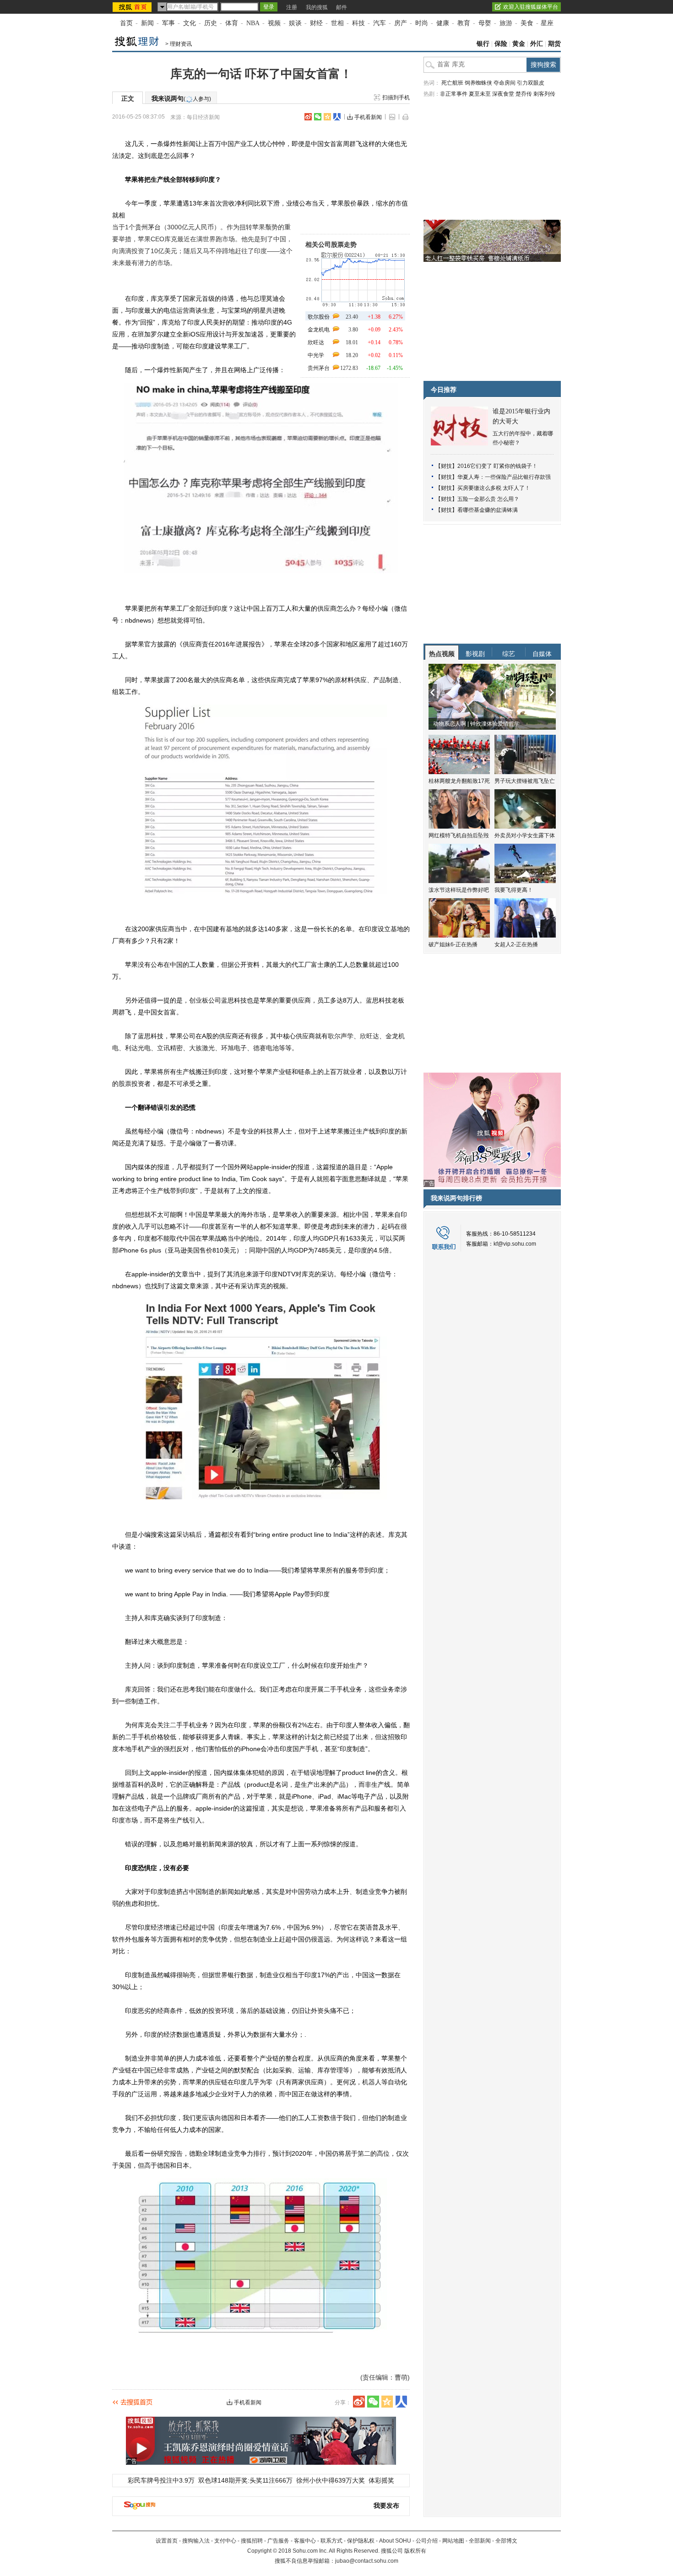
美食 (527, 23)
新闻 (147, 23)
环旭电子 (234, 1048)
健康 (443, 23)
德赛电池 (266, 1048)
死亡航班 (452, 83)
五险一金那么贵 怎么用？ (488, 499)
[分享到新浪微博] (308, 117)
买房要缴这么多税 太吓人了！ (494, 488)
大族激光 (202, 1048)
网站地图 (453, 2541)
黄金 (519, 44)
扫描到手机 (396, 98)
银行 (483, 44)
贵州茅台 (319, 368)
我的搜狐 (317, 7)
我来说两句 (181, 98)
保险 (501, 44)
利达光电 (138, 1048)
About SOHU (395, 2541)
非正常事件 (454, 94)
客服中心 (305, 2541)
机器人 (372, 2082)
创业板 (199, 1000)
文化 (190, 23)
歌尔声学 (341, 1036)
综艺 (509, 654)
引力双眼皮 (531, 83)
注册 (292, 7)
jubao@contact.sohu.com (367, 2561)
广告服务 (278, 2541)
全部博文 (506, 2541)
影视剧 (475, 654)
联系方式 (331, 2541)
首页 (126, 23)
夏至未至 (480, 94)
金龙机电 (319, 330)
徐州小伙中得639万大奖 (331, 2480)
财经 (316, 23)
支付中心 (225, 2541)
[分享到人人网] (337, 117)
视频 (274, 23)
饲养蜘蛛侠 (478, 83)
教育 (464, 23)
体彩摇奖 (381, 2480)
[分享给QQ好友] (327, 117)
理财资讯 (181, 44)
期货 (554, 44)
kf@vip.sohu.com (515, 1244)
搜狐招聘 (252, 2541)
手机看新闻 (368, 117)
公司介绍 (427, 2541)
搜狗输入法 (196, 2541)
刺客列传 (544, 94)
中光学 (316, 355)
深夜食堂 (503, 94)
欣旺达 (316, 342)
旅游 (506, 23)
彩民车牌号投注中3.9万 (161, 2480)
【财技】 (446, 466)
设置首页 (167, 2541)
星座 (547, 23)
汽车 (380, 23)
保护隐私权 (361, 2541)
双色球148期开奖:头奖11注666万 (245, 2480)
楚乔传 (524, 94)
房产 (401, 23)
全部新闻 (480, 2541)
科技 (358, 23)
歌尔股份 (319, 317)
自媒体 (542, 654)
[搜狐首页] (133, 7)
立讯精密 (170, 1048)
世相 (337, 23)
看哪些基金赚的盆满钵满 (488, 510)
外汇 (537, 44)
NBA (253, 23)
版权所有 (415, 2551)
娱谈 (295, 23)
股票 (125, 1084)
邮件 (342, 7)
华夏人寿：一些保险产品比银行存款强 (504, 477)
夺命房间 (505, 83)
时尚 (422, 23)
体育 (232, 23)
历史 (211, 23)
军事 (168, 23)
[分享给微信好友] (373, 2402)
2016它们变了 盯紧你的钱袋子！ (497, 466)
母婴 (485, 23)
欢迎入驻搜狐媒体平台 (531, 7)
